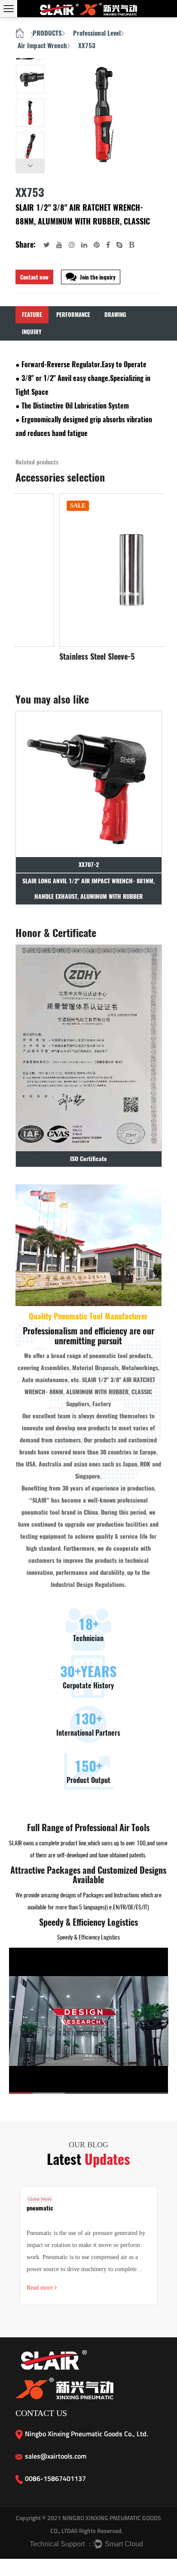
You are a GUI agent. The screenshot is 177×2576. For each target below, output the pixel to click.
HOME (20, 34)
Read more (41, 2288)
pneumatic (40, 2208)
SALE (35, 506)
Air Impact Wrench (42, 46)
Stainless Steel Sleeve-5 (54, 657)
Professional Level (97, 33)
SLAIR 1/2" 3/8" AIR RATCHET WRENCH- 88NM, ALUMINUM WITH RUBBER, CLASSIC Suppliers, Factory (90, 1392)
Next (30, 166)
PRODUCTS (47, 33)
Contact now (34, 277)
